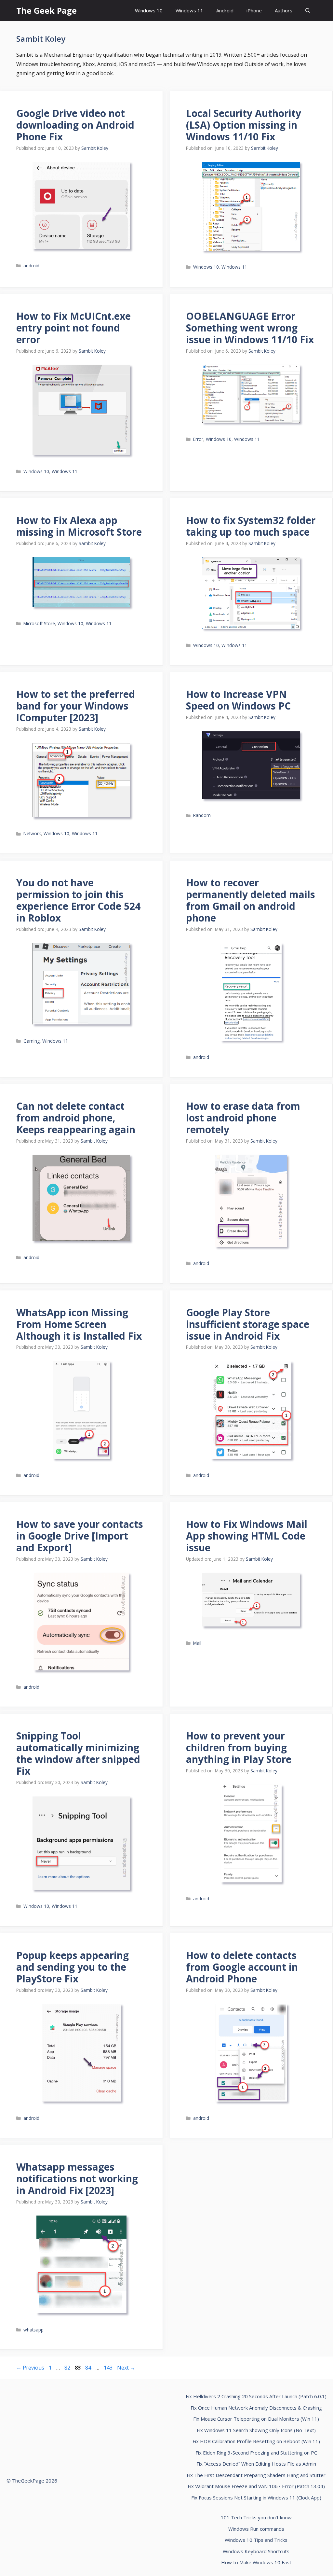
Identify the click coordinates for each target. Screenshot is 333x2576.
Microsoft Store (39, 623)
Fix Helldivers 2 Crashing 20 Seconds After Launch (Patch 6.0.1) (256, 2396)
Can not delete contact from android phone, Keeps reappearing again (76, 1118)
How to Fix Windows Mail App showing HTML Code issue (247, 1536)
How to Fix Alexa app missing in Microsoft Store (79, 526)
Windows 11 (189, 10)
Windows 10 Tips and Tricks (256, 2540)
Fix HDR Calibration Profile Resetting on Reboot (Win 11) (256, 2441)
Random (202, 815)
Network (32, 833)
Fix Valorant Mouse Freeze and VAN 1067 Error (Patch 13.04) (256, 2486)
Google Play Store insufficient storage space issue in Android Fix (248, 1324)
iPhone (254, 10)
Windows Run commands (256, 2529)
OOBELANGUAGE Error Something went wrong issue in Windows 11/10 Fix (250, 328)
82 (68, 2368)
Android (225, 10)
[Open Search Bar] (308, 11)
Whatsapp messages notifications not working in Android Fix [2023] (77, 2179)
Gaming (32, 1041)
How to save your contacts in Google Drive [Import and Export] (80, 1536)
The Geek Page (47, 10)
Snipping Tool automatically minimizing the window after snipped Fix (78, 1753)
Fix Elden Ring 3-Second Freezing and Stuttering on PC (256, 2453)
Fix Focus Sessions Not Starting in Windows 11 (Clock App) (256, 2498)
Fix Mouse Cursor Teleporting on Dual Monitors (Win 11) (256, 2419)
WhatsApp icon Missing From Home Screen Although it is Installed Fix (79, 1324)
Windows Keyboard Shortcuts (256, 2551)
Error (198, 439)
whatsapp (33, 2330)
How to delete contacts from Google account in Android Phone (242, 1967)
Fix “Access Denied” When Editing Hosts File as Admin (256, 2464)
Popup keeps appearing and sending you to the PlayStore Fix (73, 1967)
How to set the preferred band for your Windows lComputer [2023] (76, 706)
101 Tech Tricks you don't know (256, 2517)
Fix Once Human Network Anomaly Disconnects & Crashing (256, 2408)
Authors (284, 10)
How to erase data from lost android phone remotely (243, 1118)
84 (89, 2368)
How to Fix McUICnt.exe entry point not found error (73, 328)
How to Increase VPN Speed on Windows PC (238, 700)
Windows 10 (149, 10)
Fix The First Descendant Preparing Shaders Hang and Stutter (256, 2475)
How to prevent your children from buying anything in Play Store (239, 1747)
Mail (197, 1643)
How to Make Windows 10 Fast (256, 2562)
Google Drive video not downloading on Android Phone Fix (75, 125)
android (31, 266)
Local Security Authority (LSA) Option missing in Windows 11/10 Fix (244, 125)
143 (109, 2368)
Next (126, 2368)
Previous (30, 2368)
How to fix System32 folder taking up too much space (251, 526)
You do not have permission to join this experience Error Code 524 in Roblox (78, 900)
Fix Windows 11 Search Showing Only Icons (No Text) (256, 2430)
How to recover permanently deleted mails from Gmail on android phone (251, 900)
